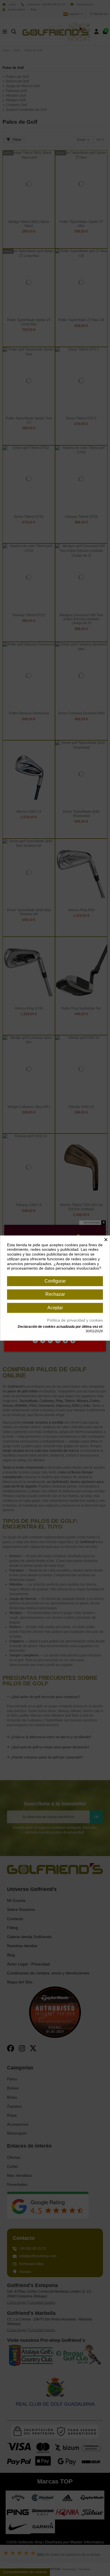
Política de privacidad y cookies (75, 1320)
